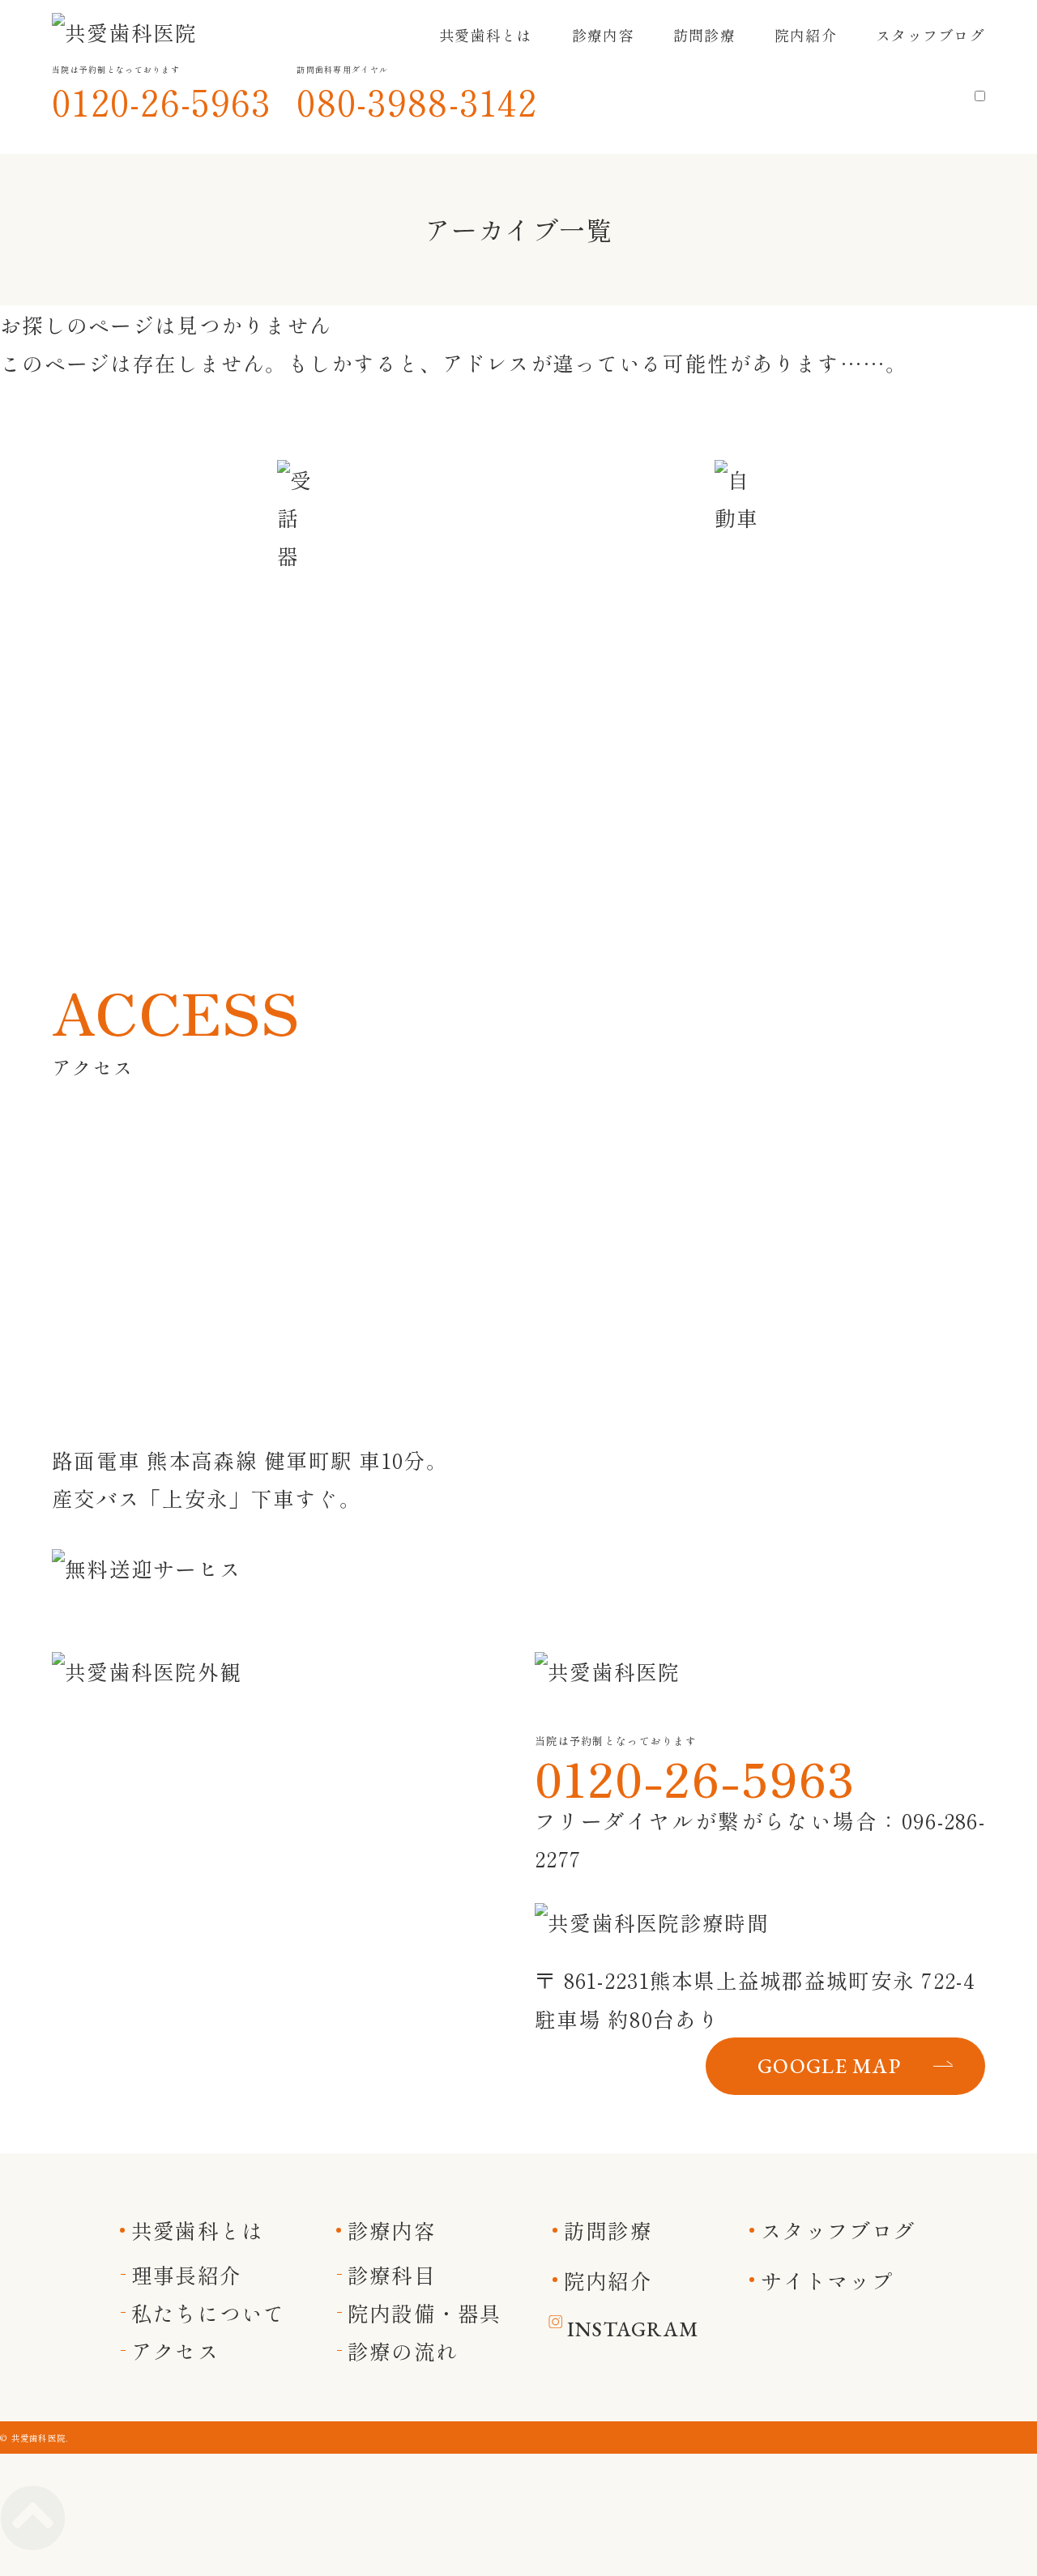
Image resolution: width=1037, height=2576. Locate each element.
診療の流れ (403, 2350)
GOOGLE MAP (829, 2066)
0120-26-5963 (161, 101)
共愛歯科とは (486, 35)
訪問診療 (704, 35)
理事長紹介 (186, 2274)
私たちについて (209, 2312)
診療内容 (603, 35)
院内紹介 (806, 35)
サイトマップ (827, 2280)
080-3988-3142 (417, 101)
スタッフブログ (930, 35)
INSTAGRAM (634, 2329)
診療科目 (392, 2274)
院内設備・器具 (425, 2312)
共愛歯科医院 (39, 2438)
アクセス (175, 2350)
